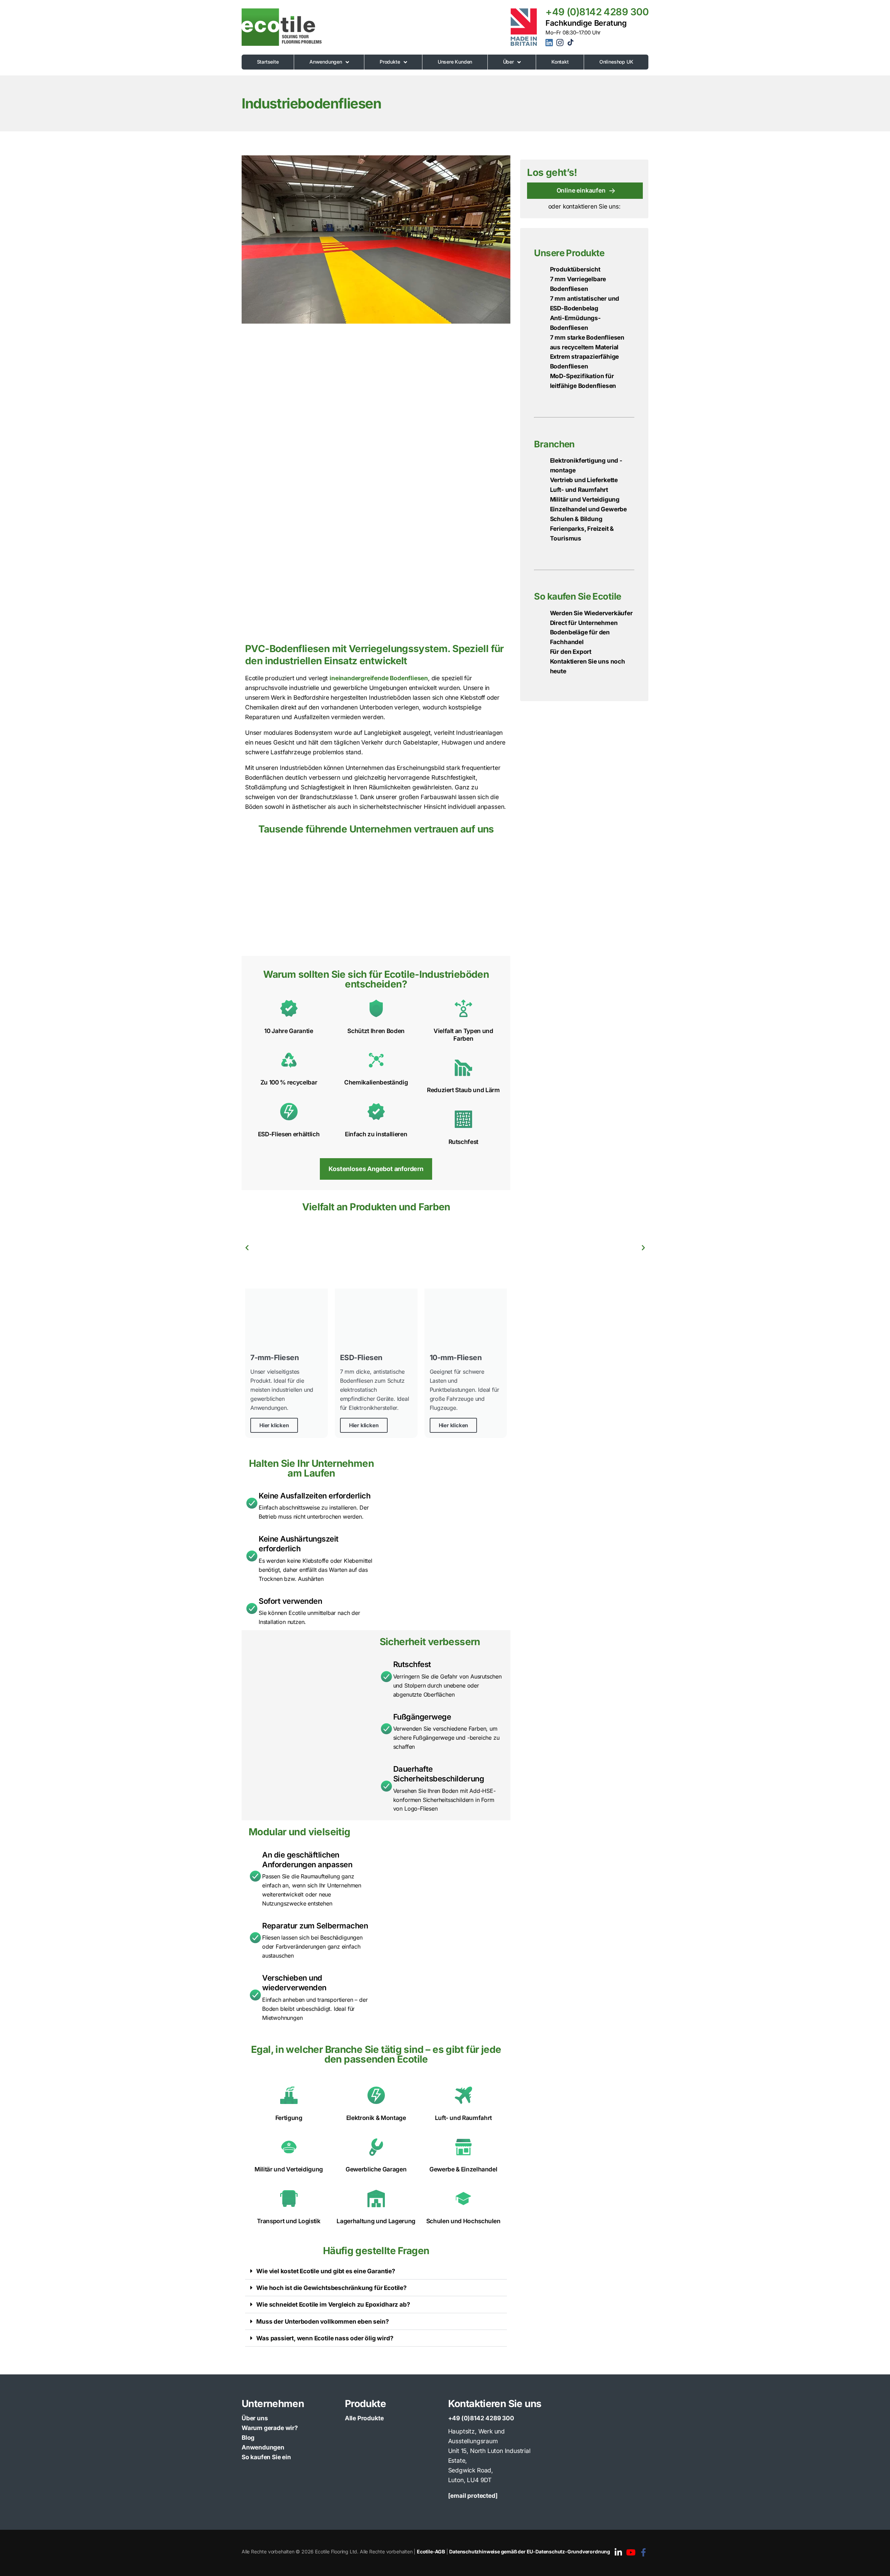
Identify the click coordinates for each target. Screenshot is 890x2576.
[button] (376, 2271)
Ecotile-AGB (431, 2551)
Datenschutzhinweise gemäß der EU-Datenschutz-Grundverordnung (530, 2551)
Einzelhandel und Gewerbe (588, 509)
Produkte (390, 62)
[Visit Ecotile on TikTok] (571, 44)
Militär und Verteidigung (585, 499)
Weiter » (643, 1248)
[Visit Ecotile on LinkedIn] (550, 44)
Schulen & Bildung (576, 519)
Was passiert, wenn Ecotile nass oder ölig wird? (325, 2338)
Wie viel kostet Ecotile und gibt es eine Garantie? (326, 2271)
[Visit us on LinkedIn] (618, 2553)
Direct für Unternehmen (584, 623)
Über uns (255, 2418)
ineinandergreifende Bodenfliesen (379, 678)
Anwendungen (326, 62)
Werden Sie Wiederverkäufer (591, 613)
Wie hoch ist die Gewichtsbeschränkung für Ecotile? (331, 2288)
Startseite (268, 62)
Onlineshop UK (616, 62)
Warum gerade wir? (270, 2428)
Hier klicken (274, 1425)
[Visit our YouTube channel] (631, 2553)
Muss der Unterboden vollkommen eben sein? (322, 2321)
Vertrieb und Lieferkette (584, 480)
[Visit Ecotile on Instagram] (561, 45)
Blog (248, 2437)
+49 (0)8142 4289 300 (597, 12)
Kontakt (560, 62)
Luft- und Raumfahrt (579, 490)
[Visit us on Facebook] (643, 2553)
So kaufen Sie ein (266, 2457)
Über (508, 62)
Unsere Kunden (455, 62)
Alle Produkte (364, 2418)
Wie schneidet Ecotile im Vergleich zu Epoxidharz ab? (333, 2304)
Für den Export (571, 652)
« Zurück (247, 1248)
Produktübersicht (575, 269)
